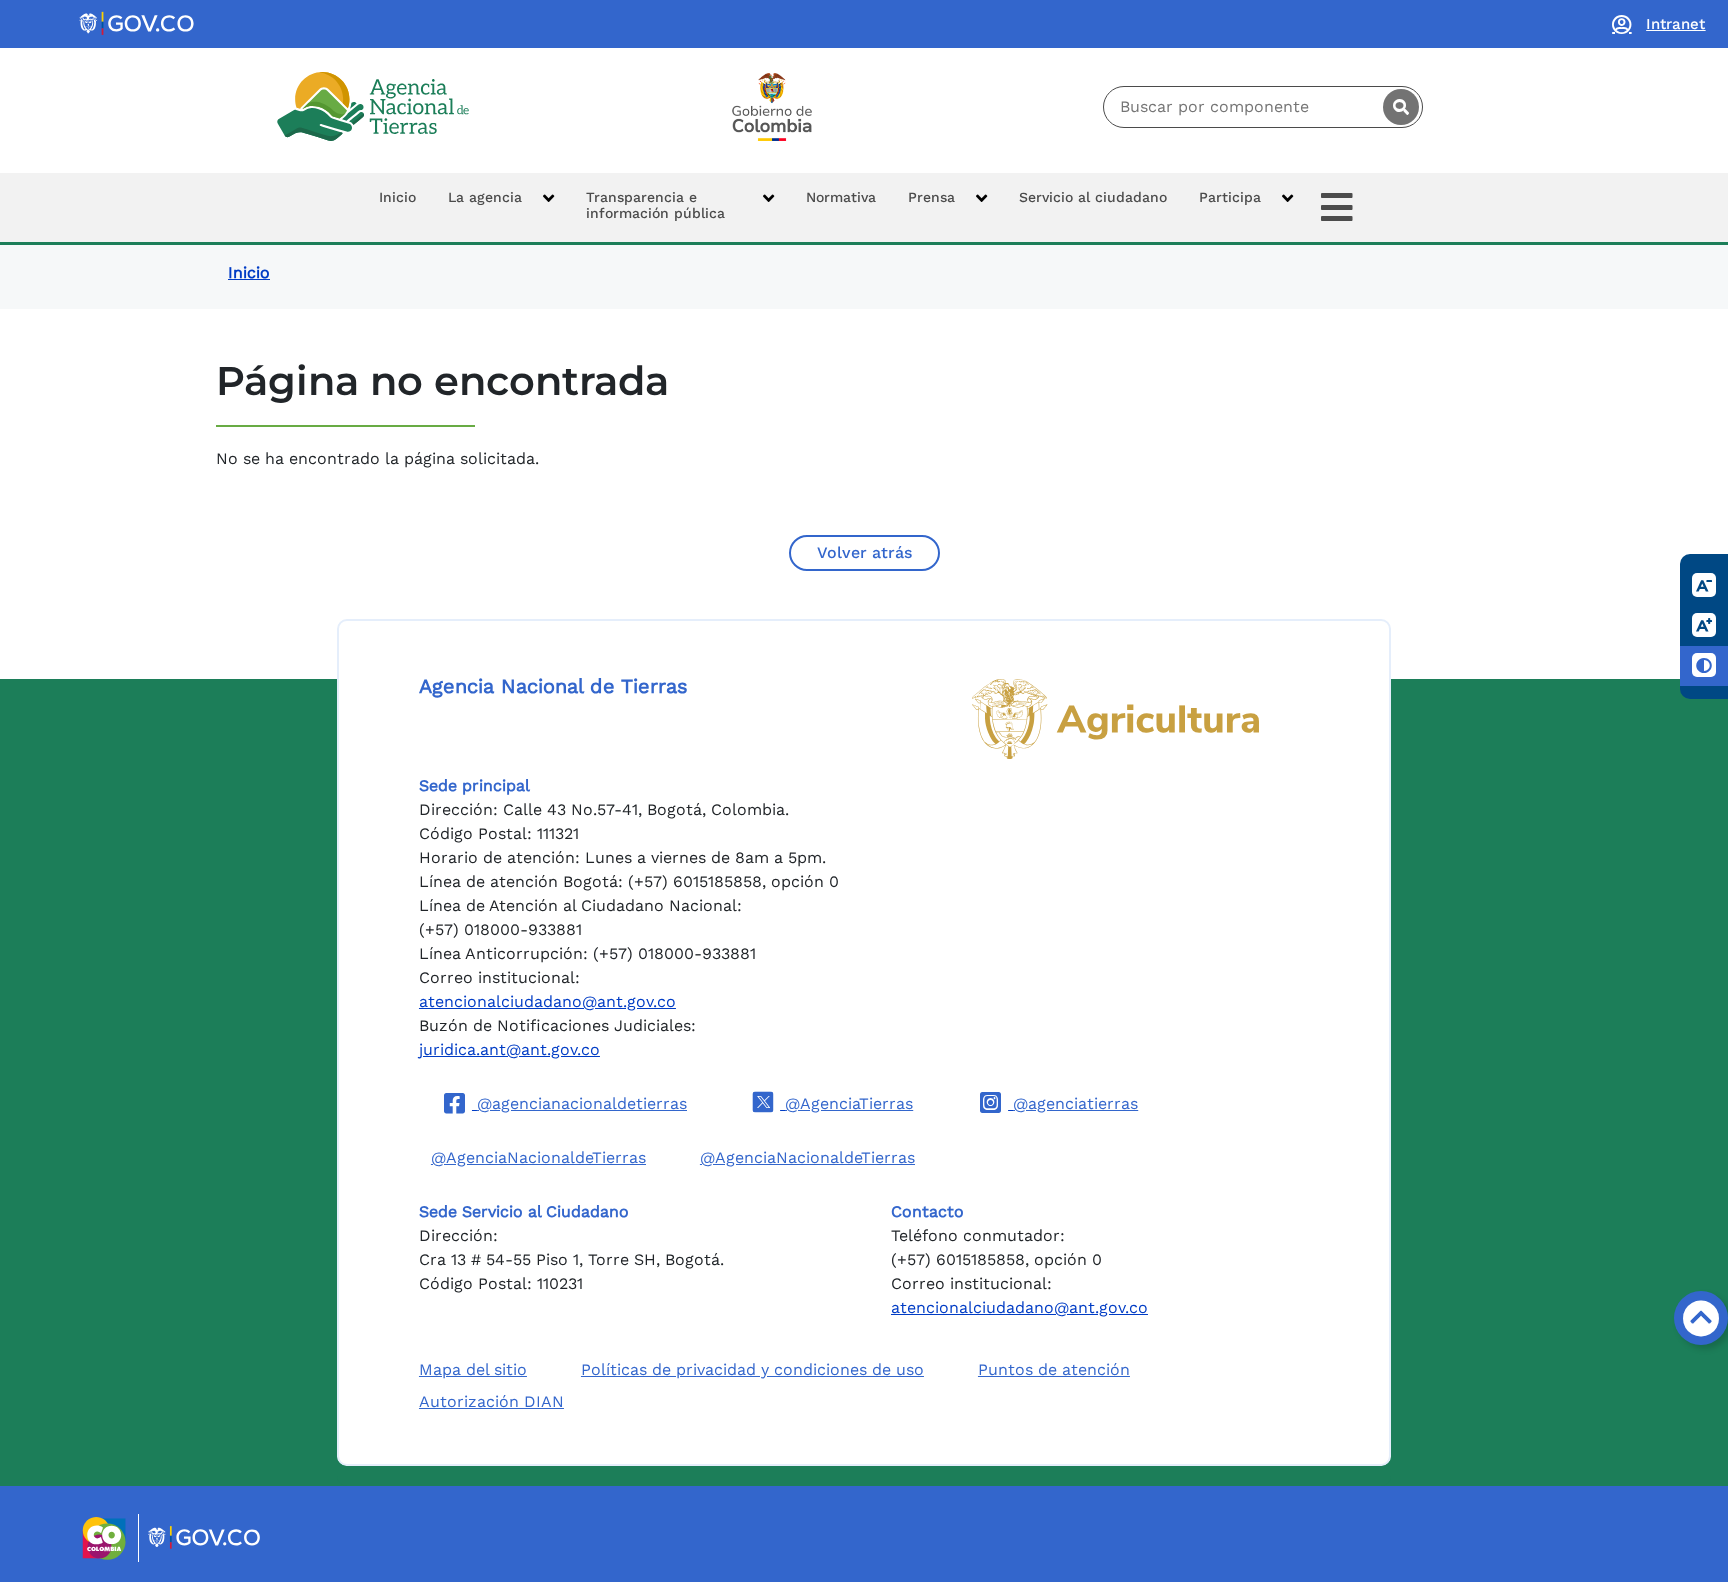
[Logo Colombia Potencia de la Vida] (772, 107)
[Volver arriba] (1701, 1318)
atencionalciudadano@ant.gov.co (547, 1001)
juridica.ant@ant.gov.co (509, 1049)
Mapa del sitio (473, 1369)
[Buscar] (1401, 107)
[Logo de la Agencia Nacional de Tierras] (373, 106)
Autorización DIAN (491, 1401)
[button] (501, 207)
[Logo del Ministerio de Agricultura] (1115, 719)
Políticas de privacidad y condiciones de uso (752, 1369)
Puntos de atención (1054, 1369)
